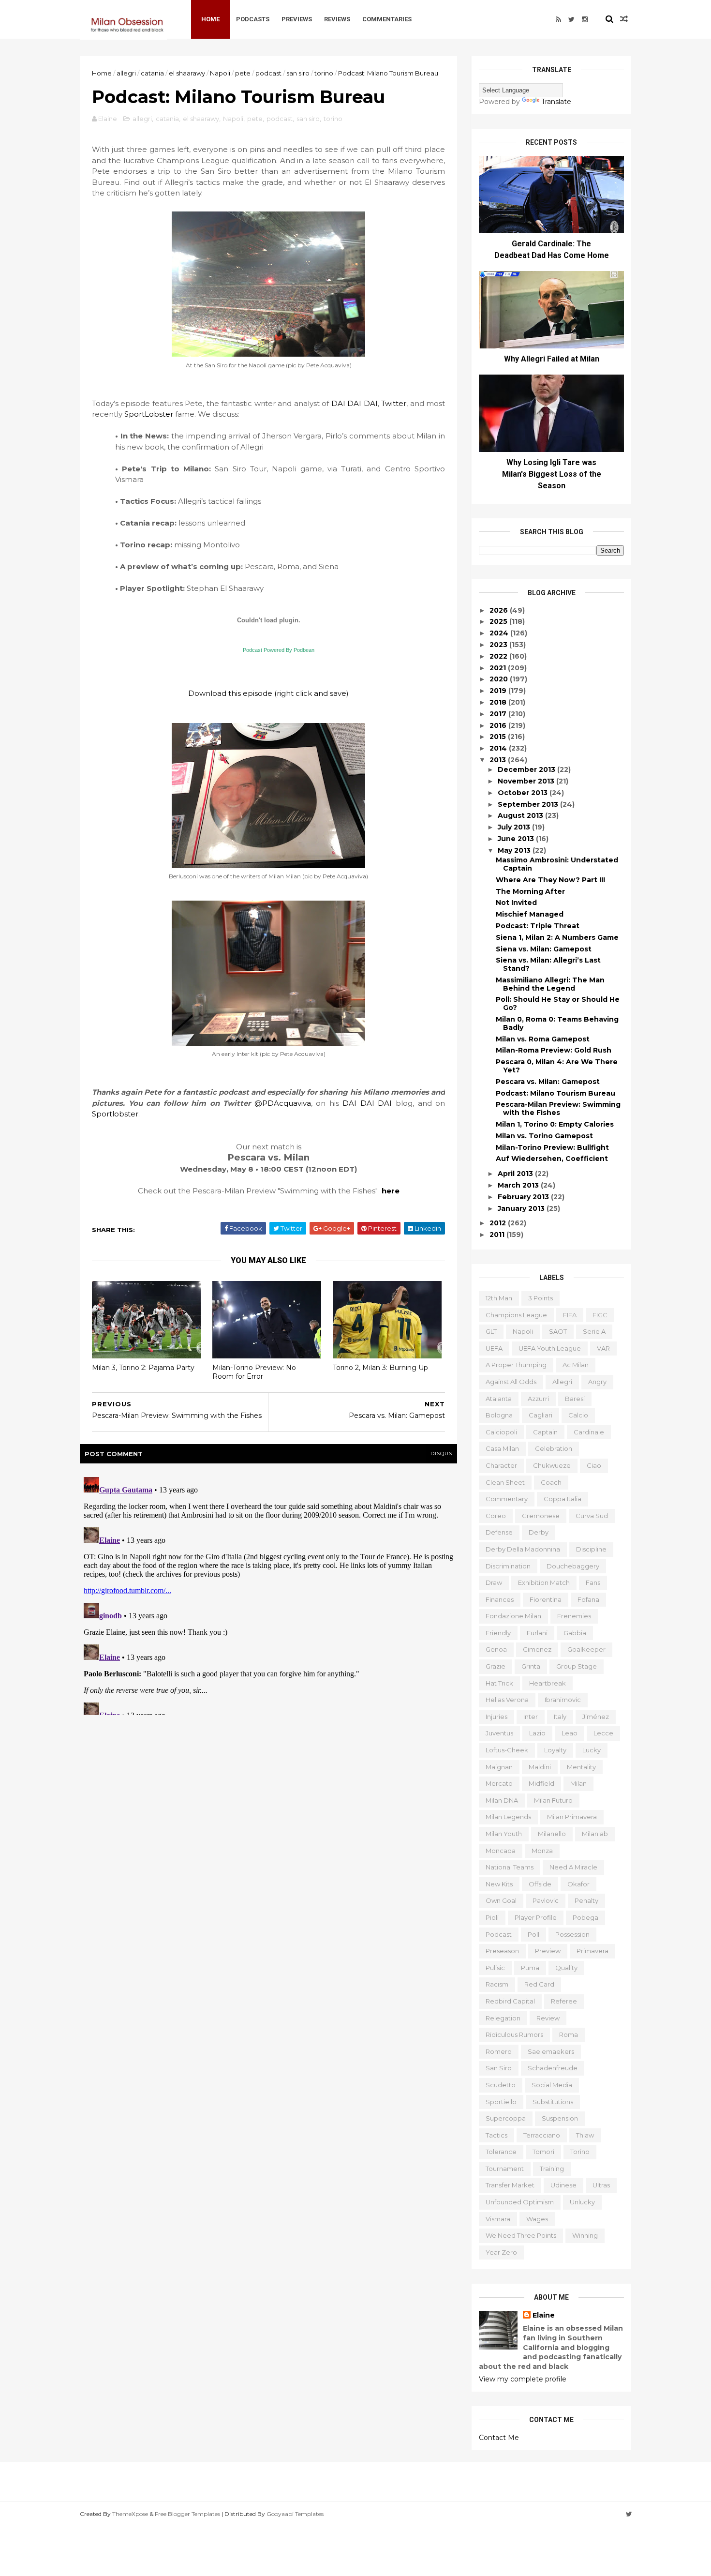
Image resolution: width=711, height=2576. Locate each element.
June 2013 (517, 839)
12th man (499, 1298)
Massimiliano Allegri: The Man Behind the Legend (550, 984)
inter (531, 1717)
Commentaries (387, 19)
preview (548, 1951)
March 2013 (519, 1185)
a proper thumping (516, 1365)
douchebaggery (573, 1566)
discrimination (508, 1566)
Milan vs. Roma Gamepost (543, 1039)
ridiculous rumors (514, 2034)
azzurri (538, 1399)
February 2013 (524, 1197)
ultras (601, 2185)
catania (152, 73)
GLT (491, 1331)
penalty (586, 1900)
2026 (500, 610)
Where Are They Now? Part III (550, 880)
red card (539, 1984)
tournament (505, 2169)
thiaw (585, 2135)
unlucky (582, 2202)
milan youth (504, 1834)
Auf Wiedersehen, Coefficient (552, 1159)
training (552, 2169)
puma (530, 1968)
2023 (499, 645)
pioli (492, 1917)
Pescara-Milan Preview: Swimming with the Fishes (558, 1108)
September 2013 (529, 804)
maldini (540, 1767)
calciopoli (501, 1432)
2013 (499, 760)
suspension (560, 2118)
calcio (578, 1415)
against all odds (511, 1382)
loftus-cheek (507, 1750)
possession (572, 1934)
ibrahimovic (563, 1700)
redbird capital (510, 2001)
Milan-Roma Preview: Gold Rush (554, 1050)
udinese (563, 2185)
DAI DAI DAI (355, 403)
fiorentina (546, 1599)
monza (542, 1851)
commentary (507, 1499)
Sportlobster (115, 1114)
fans (593, 1582)
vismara (498, 2219)
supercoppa (506, 2118)
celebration (554, 1448)
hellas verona (507, 1700)
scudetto (501, 2085)
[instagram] (585, 19)
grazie (496, 1666)
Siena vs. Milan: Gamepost (544, 949)
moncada (501, 1851)
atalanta (499, 1399)
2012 (499, 1223)
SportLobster (149, 414)
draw (494, 1582)
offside (540, 1884)
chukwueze (552, 1465)
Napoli (220, 73)
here (391, 1191)
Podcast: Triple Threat (538, 926)
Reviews (337, 19)
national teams (510, 1867)
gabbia (575, 1633)
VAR (603, 1348)
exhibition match (544, 1582)
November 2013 (527, 781)
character (501, 1465)
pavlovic (546, 1900)
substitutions (553, 2102)
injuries (496, 1717)
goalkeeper (586, 1649)
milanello (552, 1834)
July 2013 (515, 827)
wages (537, 2219)
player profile (536, 1917)
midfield (541, 1783)
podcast (268, 73)
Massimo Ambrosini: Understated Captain (557, 864)
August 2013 (521, 815)
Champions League (516, 1315)
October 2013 (524, 793)
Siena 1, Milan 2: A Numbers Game (557, 937)
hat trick (499, 1683)
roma (569, 2034)
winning (585, 2235)
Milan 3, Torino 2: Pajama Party (143, 1368)
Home (210, 19)
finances (500, 1599)
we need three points (521, 2235)
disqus (441, 1454)
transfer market (510, 2185)
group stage (577, 1666)
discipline (591, 1549)
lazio (537, 1733)
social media (552, 2085)
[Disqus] (268, 1594)
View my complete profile (523, 2379)
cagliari (541, 1415)
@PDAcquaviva (283, 1103)
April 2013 (516, 1174)
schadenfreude (553, 2068)
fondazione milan (513, 1616)
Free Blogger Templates (187, 2514)
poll (533, 1934)
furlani (537, 1633)
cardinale (589, 1432)
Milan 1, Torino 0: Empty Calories (555, 1124)
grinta (531, 1666)
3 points (541, 1298)
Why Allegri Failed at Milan (552, 359)
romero (499, 2051)
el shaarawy (187, 73)
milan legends (508, 1817)
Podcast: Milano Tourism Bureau (555, 1093)
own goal (501, 1900)
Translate (556, 102)
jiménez (596, 1717)
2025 (499, 621)
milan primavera (572, 1817)
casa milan (502, 1448)
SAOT (558, 1331)
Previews (297, 19)
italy (560, 1717)
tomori (543, 2152)
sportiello (501, 2102)
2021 (499, 668)
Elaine (544, 2315)
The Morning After (530, 891)
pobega (585, 1917)
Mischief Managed (530, 914)
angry (597, 1382)
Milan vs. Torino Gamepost (544, 1136)
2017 (499, 714)
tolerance (501, 2152)
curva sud (592, 1516)
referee (564, 2001)
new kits (499, 1884)
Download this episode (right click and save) (268, 693)
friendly (498, 1633)
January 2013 (522, 1208)
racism (497, 1984)
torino (324, 73)
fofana (588, 1599)
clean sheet (505, 1482)
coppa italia (563, 1499)
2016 (499, 725)
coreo (496, 1516)
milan (578, 1783)
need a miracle (573, 1867)
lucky (592, 1750)
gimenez (537, 1649)
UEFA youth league (550, 1348)
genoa (496, 1649)
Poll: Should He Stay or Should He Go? (558, 1003)
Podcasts (253, 19)
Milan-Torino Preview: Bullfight (552, 1147)
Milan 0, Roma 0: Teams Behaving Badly (557, 1023)
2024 (500, 633)
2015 (499, 737)
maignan (499, 1767)
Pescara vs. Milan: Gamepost (548, 1082)
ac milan (576, 1365)
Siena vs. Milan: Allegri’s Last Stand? (548, 964)
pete (243, 73)
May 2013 (515, 850)
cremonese (541, 1516)
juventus (499, 1733)
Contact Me (499, 2438)
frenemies (574, 1616)
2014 (499, 748)
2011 (498, 1235)
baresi (575, 1399)
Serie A (594, 1331)
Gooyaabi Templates (295, 2514)
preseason (502, 1951)
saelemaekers (551, 2051)
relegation (503, 2018)
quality (566, 1968)
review (548, 2018)
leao (570, 1733)
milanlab (595, 1834)
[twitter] (571, 19)
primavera (592, 1951)
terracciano (542, 2135)
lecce (603, 1733)
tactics (496, 2135)
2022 (499, 656)
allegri (126, 73)
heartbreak (548, 1683)
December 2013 (527, 769)
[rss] (558, 19)
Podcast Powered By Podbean (279, 650)
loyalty (555, 1750)
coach (551, 1482)
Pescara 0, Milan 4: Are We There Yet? (557, 1066)
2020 (500, 679)
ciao (594, 1465)
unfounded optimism (520, 2202)
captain (545, 1432)
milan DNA (502, 1800)
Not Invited (516, 903)
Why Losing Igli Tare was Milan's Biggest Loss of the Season (552, 474)
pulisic (495, 1968)
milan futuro (553, 1800)
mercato (499, 1783)
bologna (499, 1415)
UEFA (494, 1348)
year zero (501, 2252)
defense (499, 1532)
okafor (578, 1884)
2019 (499, 691)
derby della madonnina (523, 1549)
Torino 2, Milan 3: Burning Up (380, 1368)
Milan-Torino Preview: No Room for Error (254, 1372)
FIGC (600, 1315)
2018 (499, 702)
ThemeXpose (130, 2514)
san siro (298, 73)
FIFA (570, 1315)
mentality (581, 1767)
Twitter (394, 403)
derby (539, 1532)
